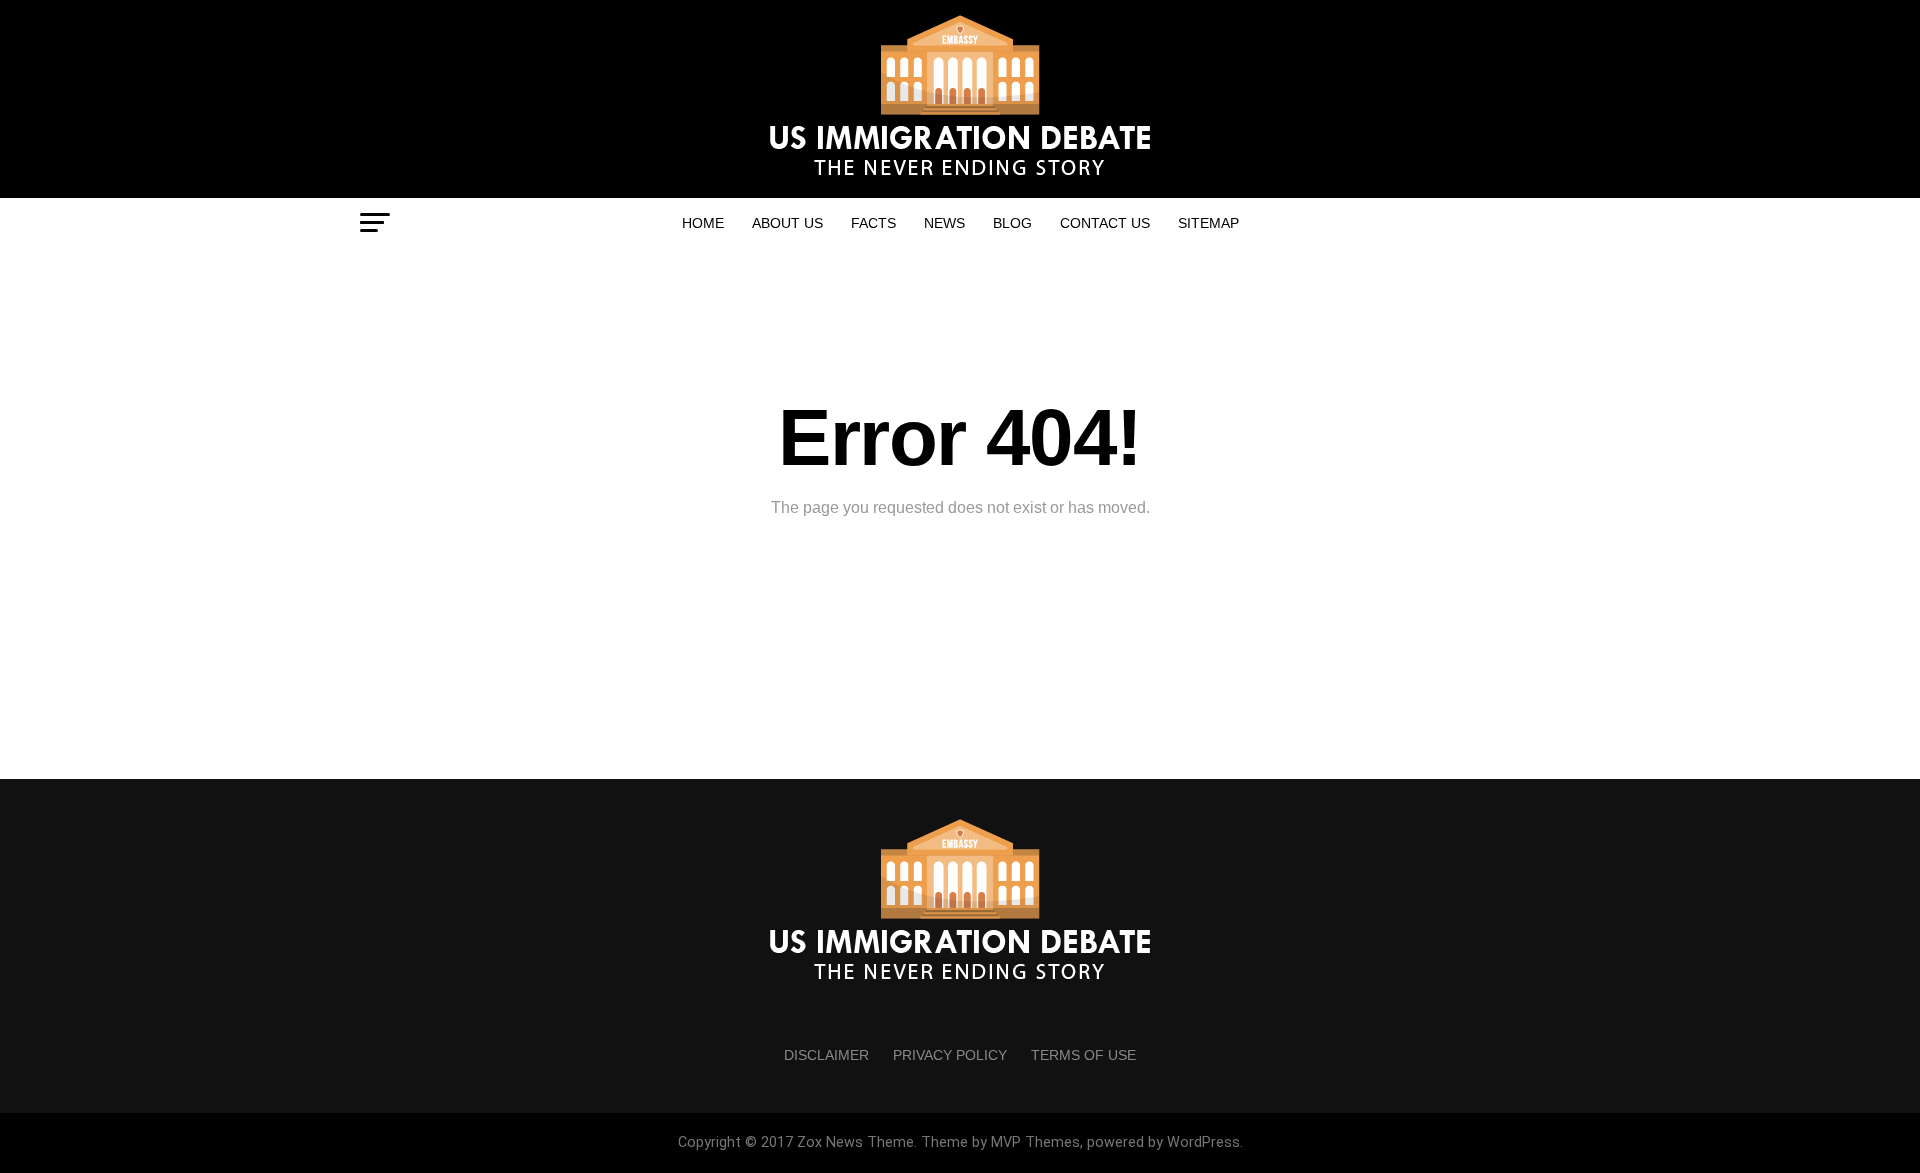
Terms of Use (1083, 1055)
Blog (1012, 223)
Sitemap (1208, 223)
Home (703, 223)
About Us (787, 223)
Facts (873, 223)
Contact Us (1105, 223)
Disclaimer (826, 1055)
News (944, 223)
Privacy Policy (950, 1055)
